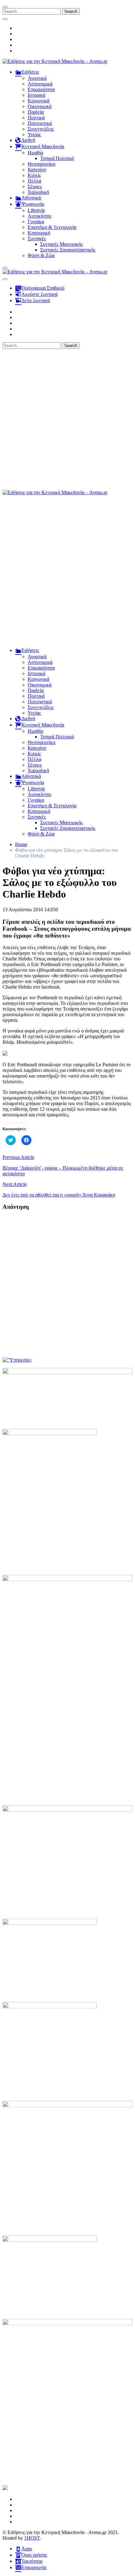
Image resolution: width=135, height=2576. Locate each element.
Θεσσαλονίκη (41, 164)
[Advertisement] (67, 419)
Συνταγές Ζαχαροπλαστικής (68, 250)
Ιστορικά (36, 95)
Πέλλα (34, 181)
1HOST (32, 2538)
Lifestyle (36, 210)
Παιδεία (36, 112)
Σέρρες (35, 186)
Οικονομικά (40, 106)
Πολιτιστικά (40, 123)
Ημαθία (35, 153)
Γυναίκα (36, 222)
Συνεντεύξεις (41, 129)
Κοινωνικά (38, 101)
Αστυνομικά (40, 84)
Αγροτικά (37, 78)
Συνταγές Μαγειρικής (62, 244)
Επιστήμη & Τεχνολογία (52, 227)
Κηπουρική (39, 233)
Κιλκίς (34, 175)
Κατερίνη (37, 170)
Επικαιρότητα (41, 89)
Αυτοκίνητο (39, 216)
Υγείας (34, 134)
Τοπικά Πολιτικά (57, 158)
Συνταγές (37, 238)
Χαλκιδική (38, 192)
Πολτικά (36, 118)
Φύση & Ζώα (41, 255)
